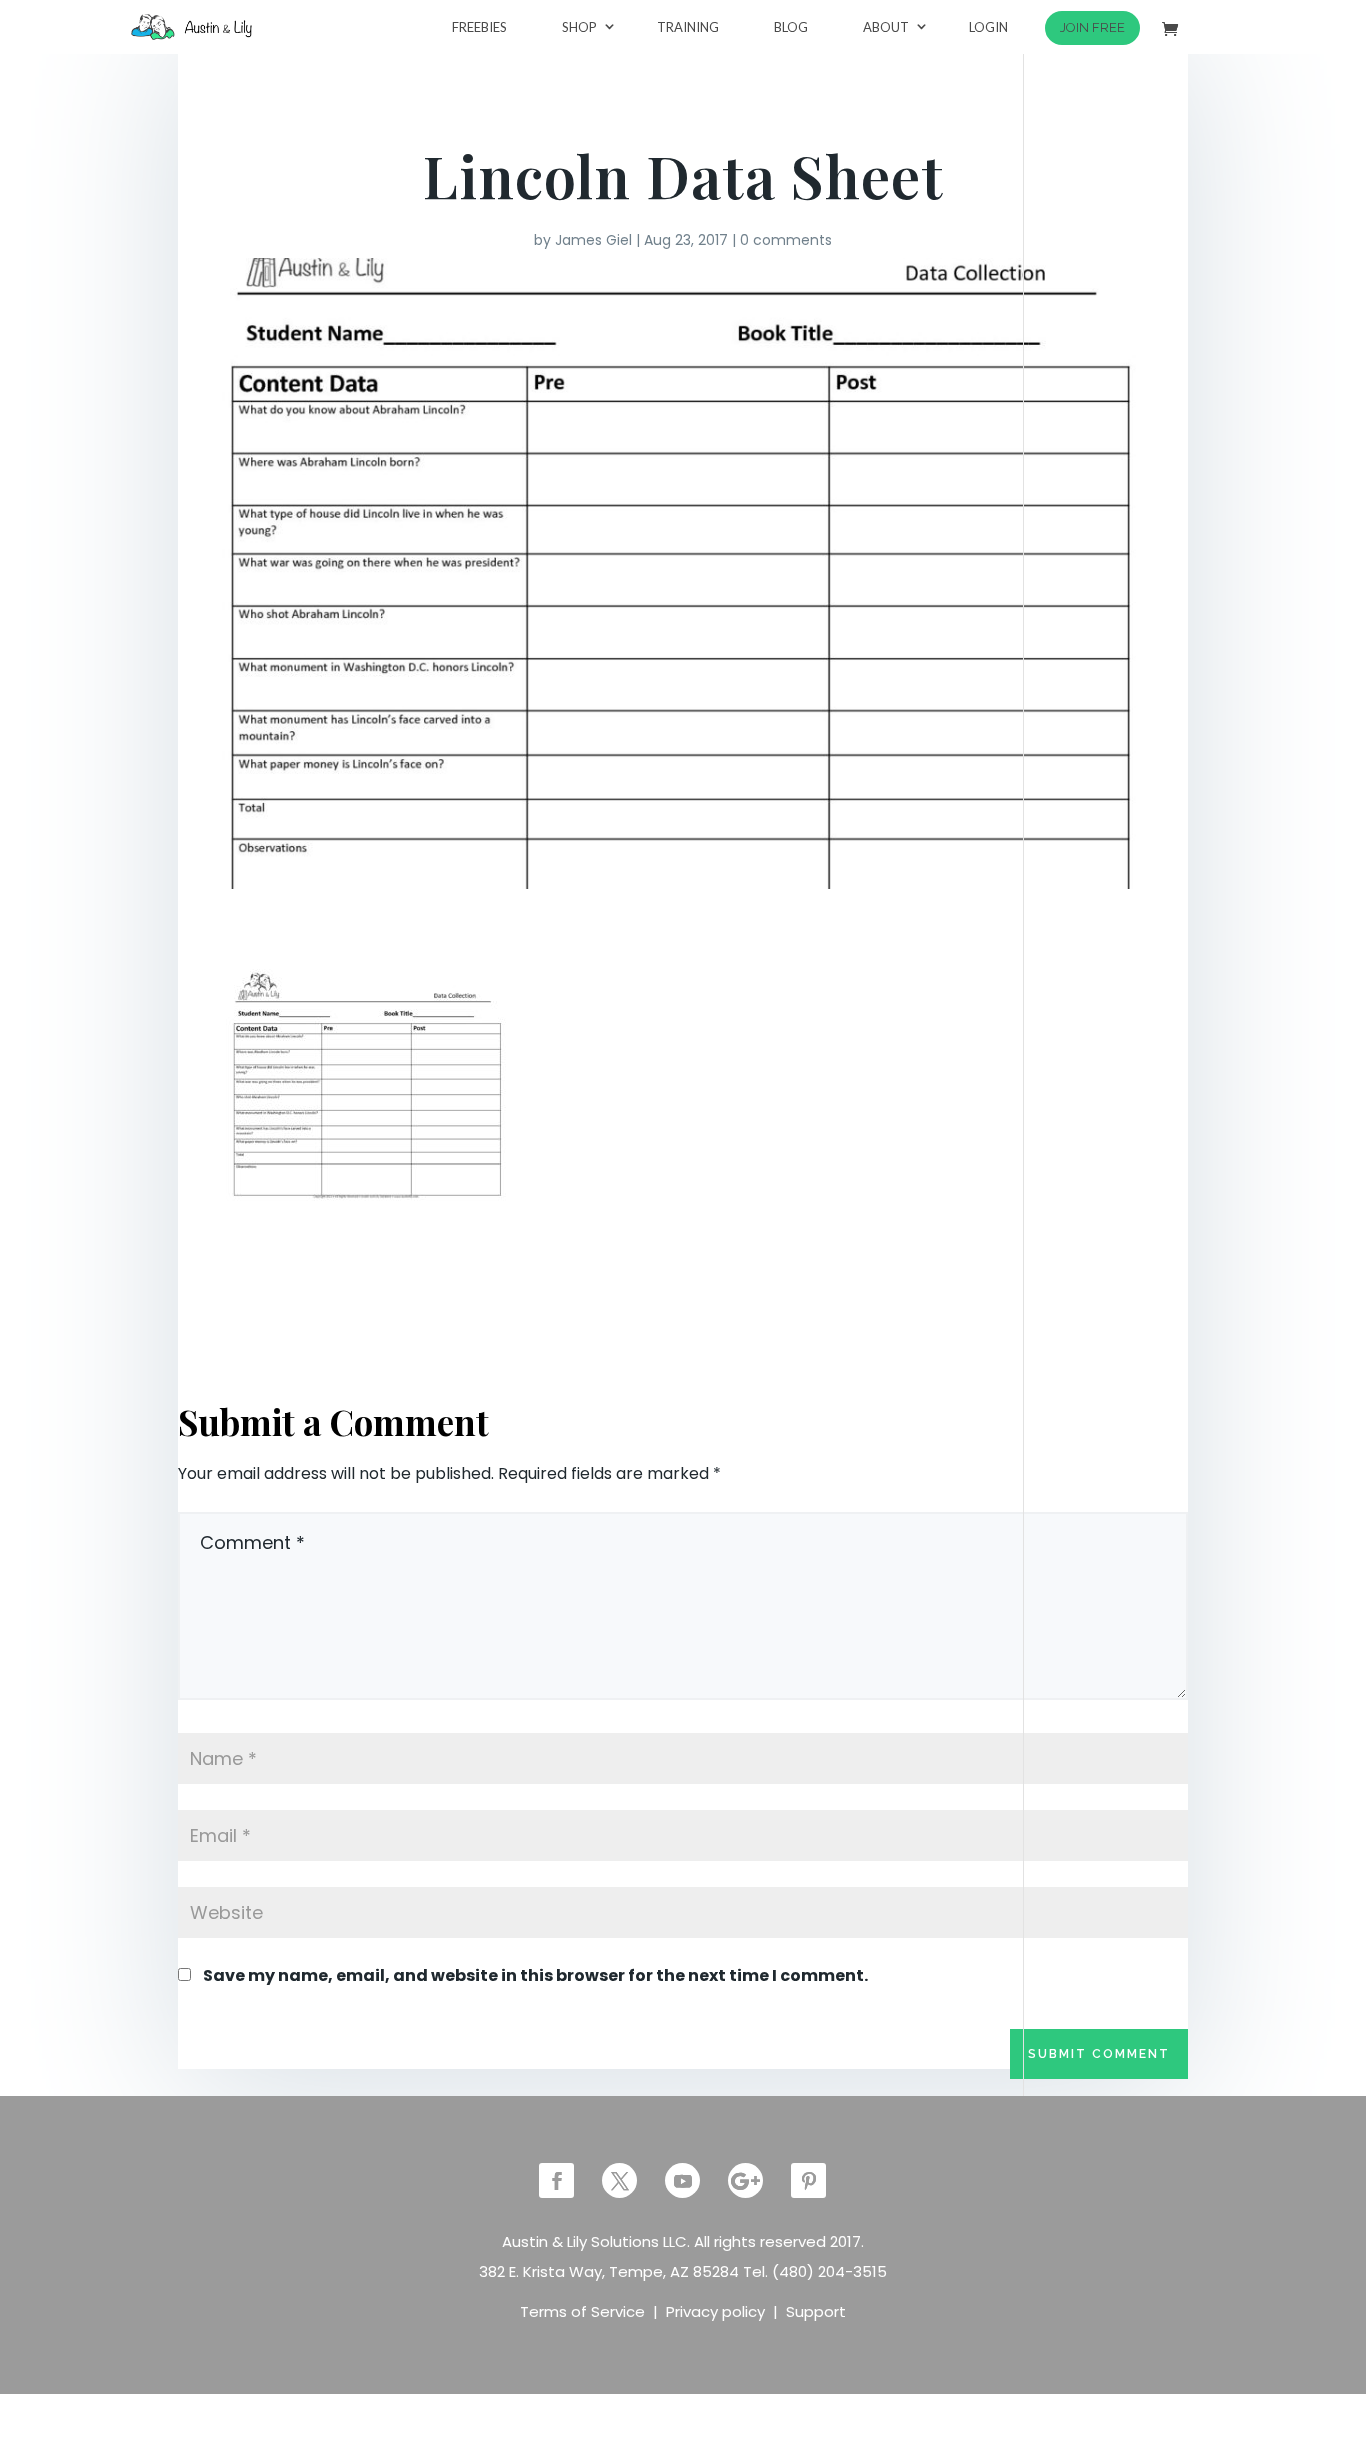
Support (816, 2311)
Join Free (1092, 27)
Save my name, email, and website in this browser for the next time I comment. (535, 1975)
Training (688, 27)
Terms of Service (582, 2311)
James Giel (593, 240)
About (886, 27)
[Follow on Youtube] (682, 2180)
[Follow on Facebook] (556, 2180)
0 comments (786, 240)
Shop (579, 27)
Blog (791, 27)
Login (988, 27)
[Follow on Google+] (745, 2180)
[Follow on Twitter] (619, 2180)
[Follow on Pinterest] (808, 2180)
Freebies (479, 27)
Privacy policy (715, 2311)
